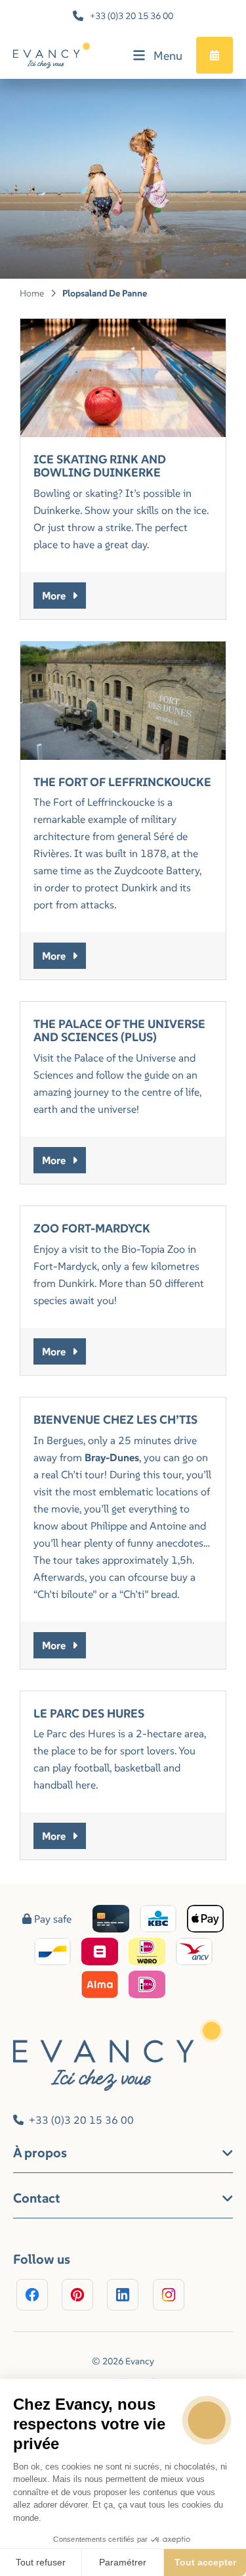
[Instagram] (169, 2295)
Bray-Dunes (112, 1457)
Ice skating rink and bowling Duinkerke (100, 466)
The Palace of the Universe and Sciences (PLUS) (119, 1030)
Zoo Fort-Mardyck (92, 1228)
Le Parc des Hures (89, 1713)
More (54, 596)
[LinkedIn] (123, 2295)
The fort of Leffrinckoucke (122, 782)
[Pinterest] (77, 2295)
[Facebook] (32, 2295)
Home (32, 293)
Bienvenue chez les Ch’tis (115, 1419)
